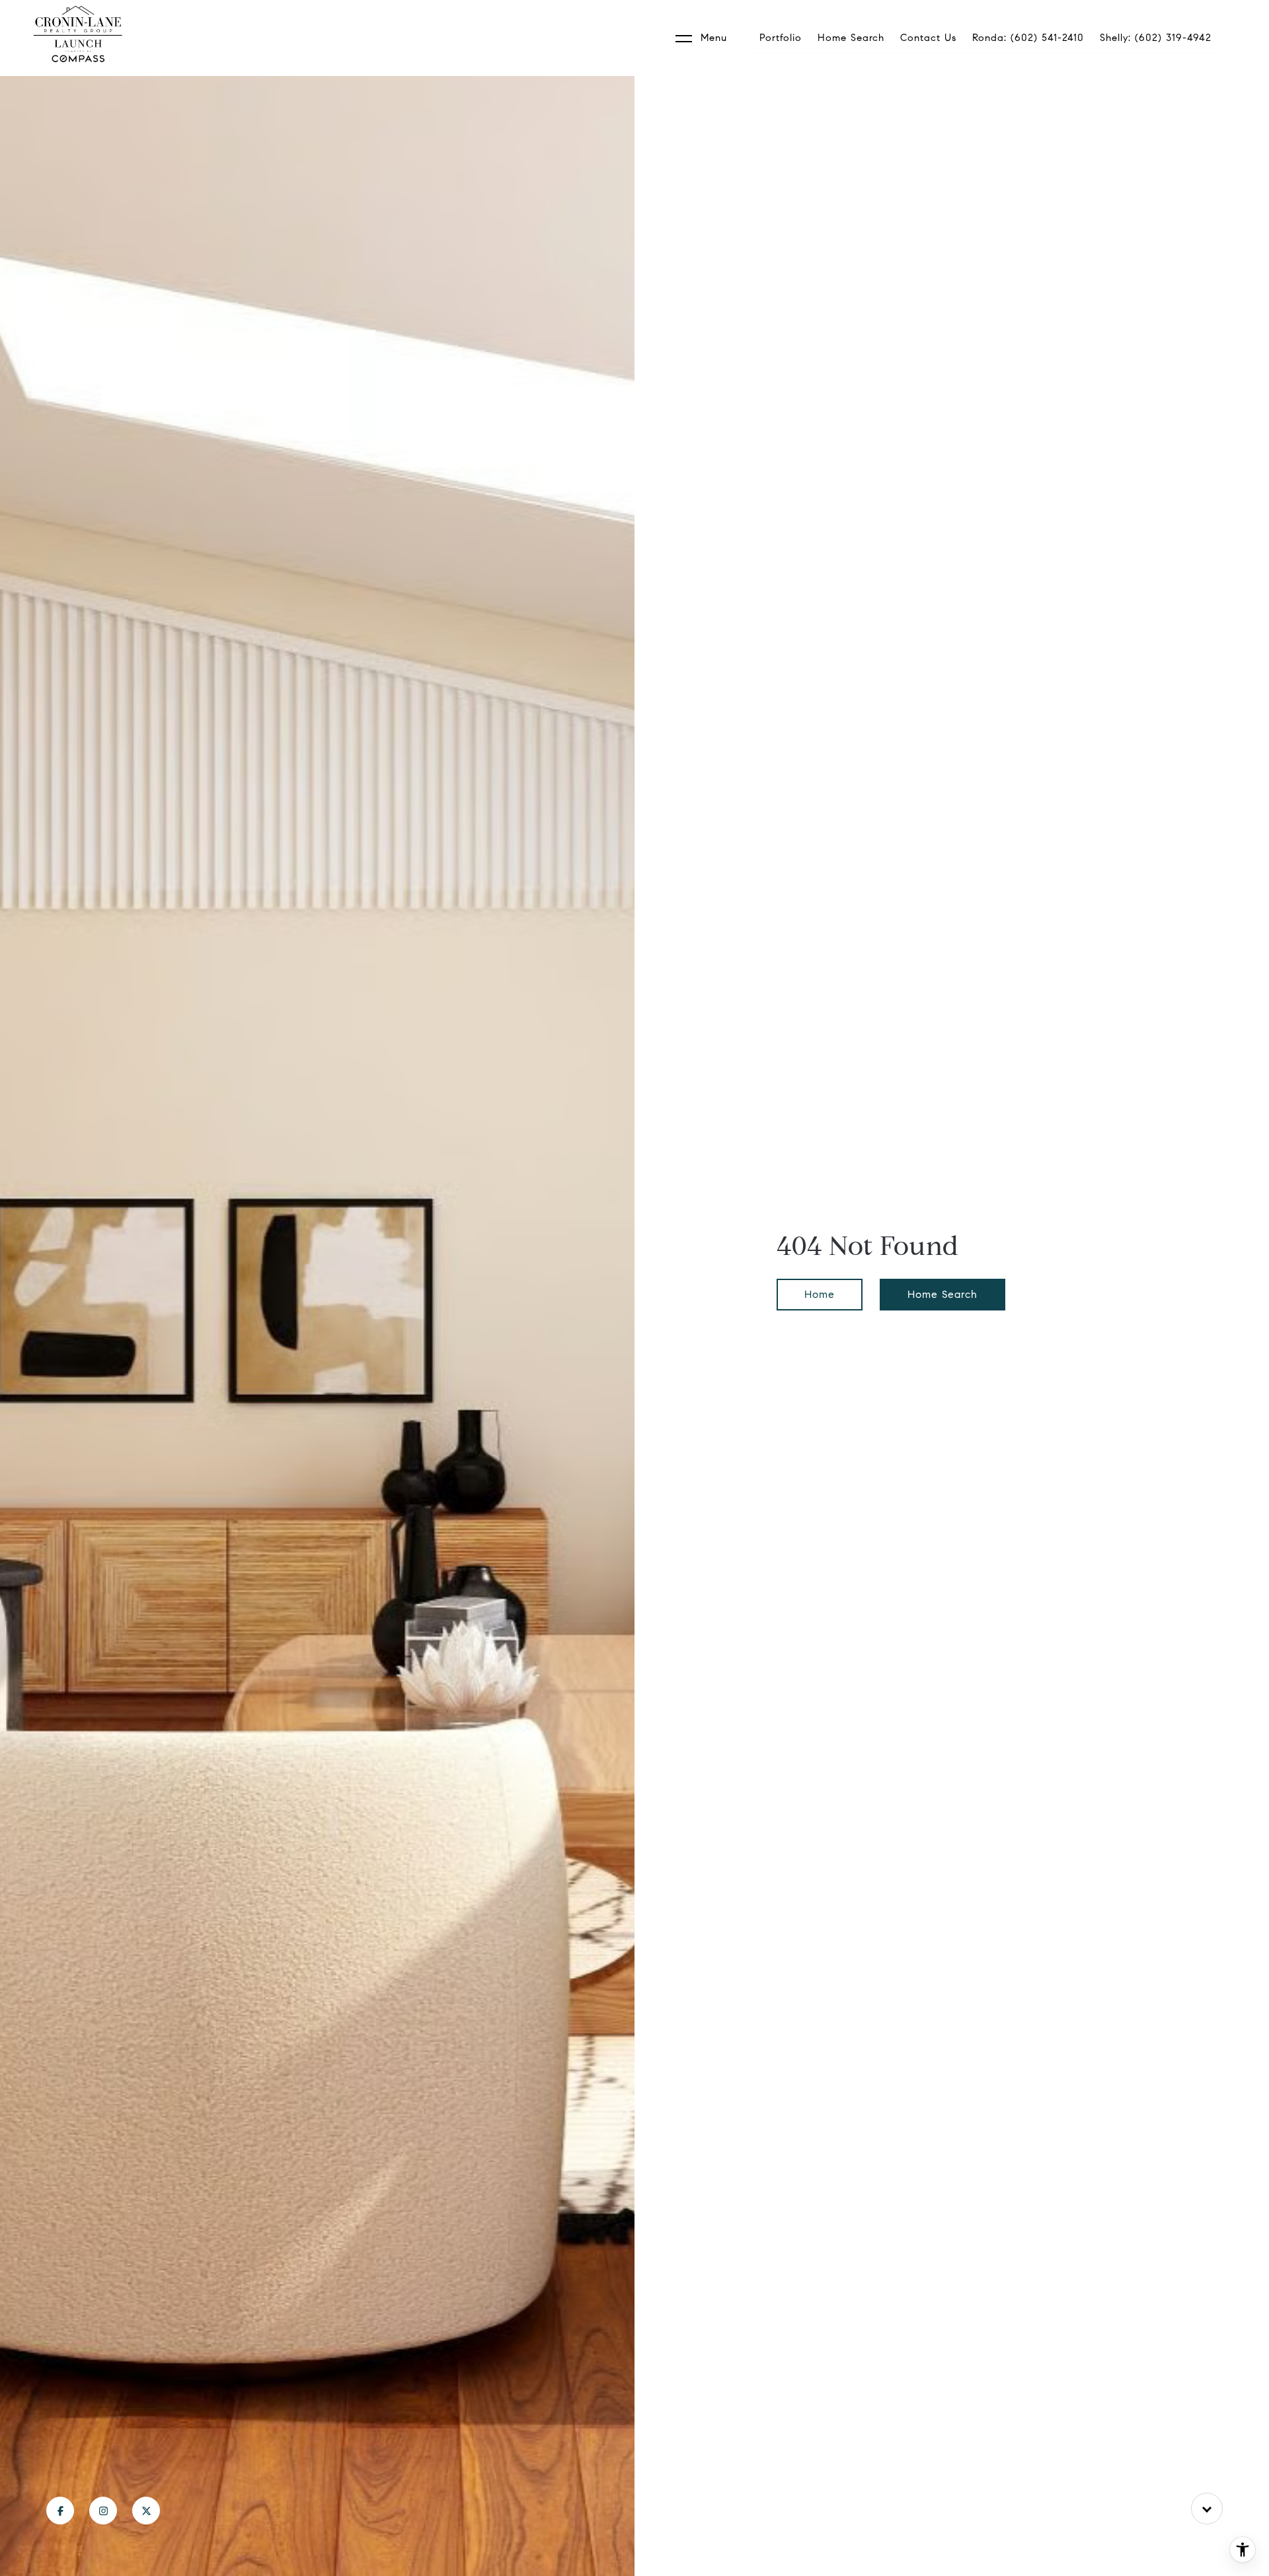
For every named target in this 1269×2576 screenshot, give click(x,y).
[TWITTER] (146, 2511)
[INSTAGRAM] (103, 2511)
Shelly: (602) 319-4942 (1156, 38)
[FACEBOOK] (60, 2511)
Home (820, 1294)
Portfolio (781, 38)
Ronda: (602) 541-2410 (1028, 38)
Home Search (851, 38)
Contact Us (928, 38)
